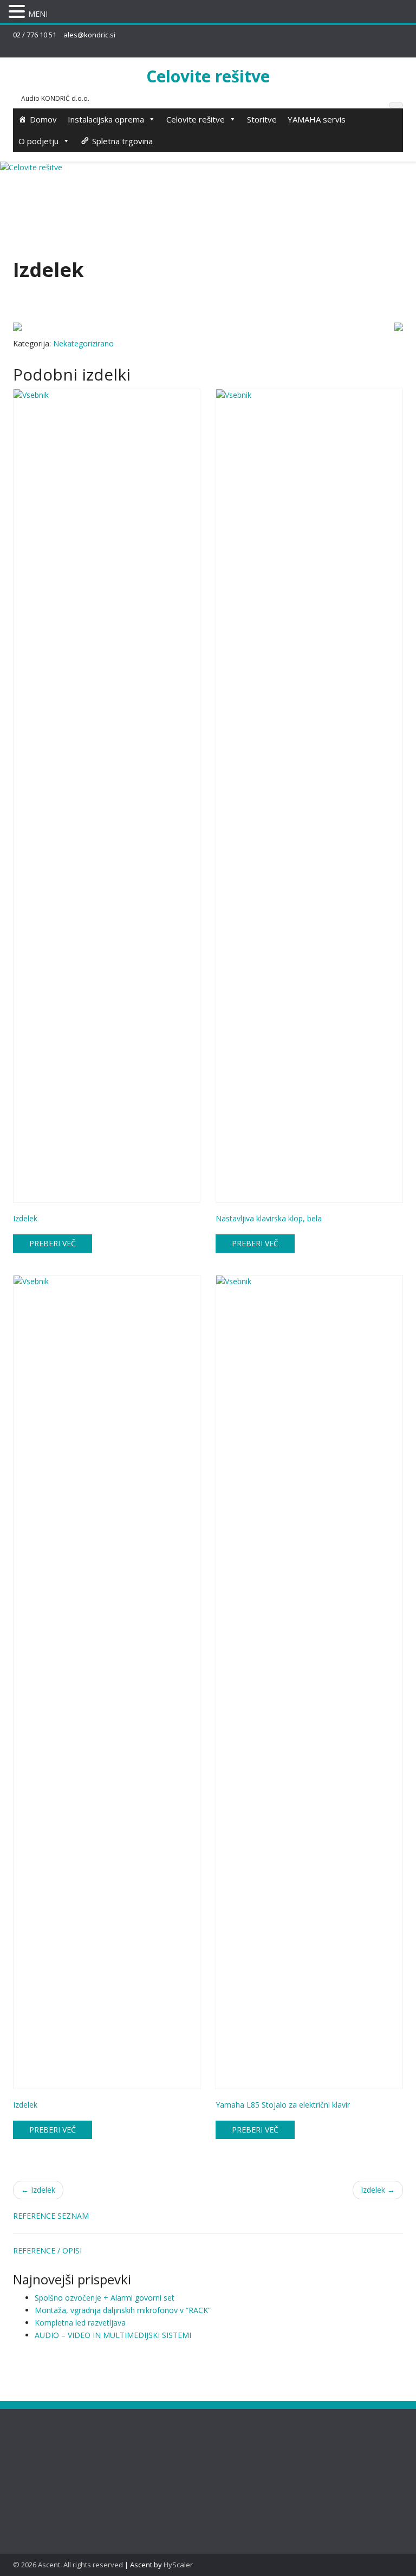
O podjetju (38, 141)
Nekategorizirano (83, 343)
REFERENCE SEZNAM (51, 2216)
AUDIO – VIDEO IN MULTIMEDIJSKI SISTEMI (113, 2335)
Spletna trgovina (122, 141)
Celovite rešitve (208, 76)
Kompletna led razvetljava (80, 2323)
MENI (38, 14)
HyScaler (178, 2565)
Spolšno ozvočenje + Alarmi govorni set (105, 2298)
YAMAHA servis (317, 119)
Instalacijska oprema (106, 119)
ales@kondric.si (89, 35)
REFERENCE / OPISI (47, 2250)
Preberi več (53, 1243)
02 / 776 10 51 (35, 35)
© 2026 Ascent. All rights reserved (68, 2565)
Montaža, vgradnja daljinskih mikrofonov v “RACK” (123, 2310)
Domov (43, 119)
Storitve (262, 119)
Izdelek (38, 2190)
